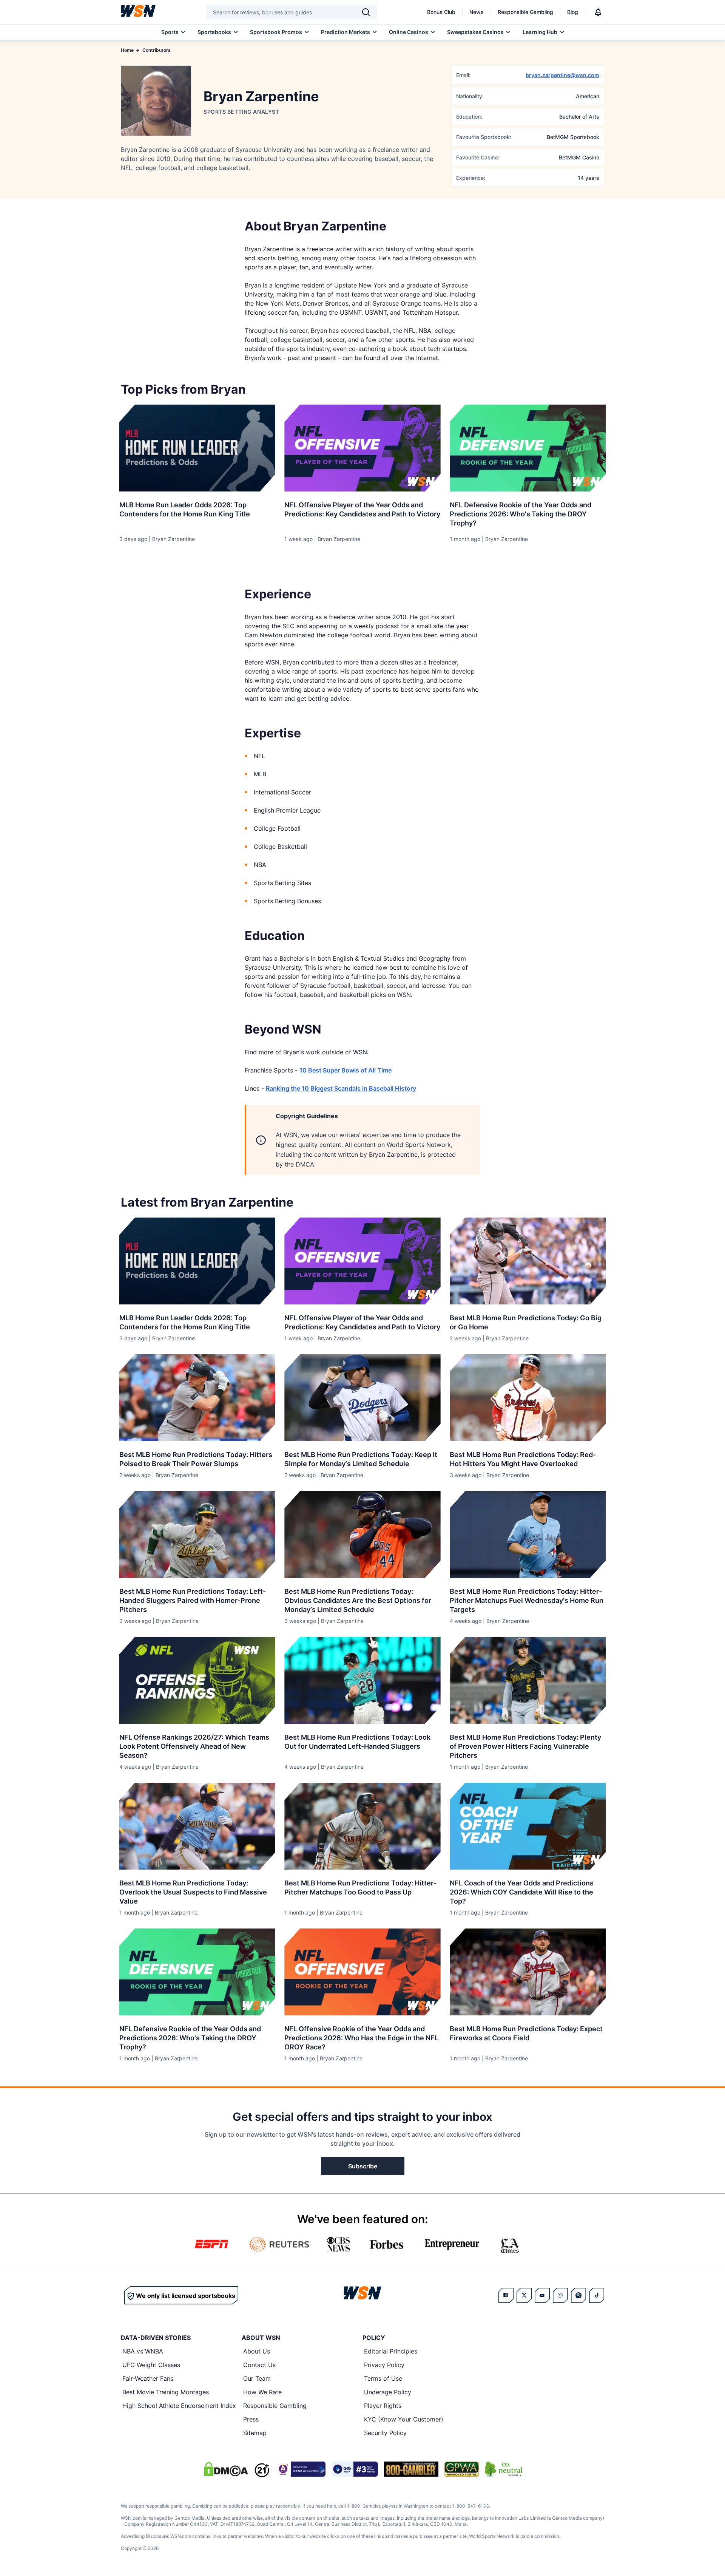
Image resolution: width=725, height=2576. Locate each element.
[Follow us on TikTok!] (597, 2295)
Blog (573, 12)
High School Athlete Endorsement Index (179, 2406)
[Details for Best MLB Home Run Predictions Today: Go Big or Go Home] (528, 1261)
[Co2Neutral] (503, 2469)
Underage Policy (388, 2392)
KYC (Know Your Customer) (404, 2419)
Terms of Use (383, 2378)
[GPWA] (462, 2469)
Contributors (157, 50)
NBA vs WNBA (143, 2351)
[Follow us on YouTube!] (542, 2295)
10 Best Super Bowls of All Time (346, 1070)
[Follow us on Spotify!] (578, 2295)
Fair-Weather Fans (148, 2378)
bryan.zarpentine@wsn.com (562, 75)
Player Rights (383, 2406)
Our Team (257, 2378)
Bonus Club (441, 12)
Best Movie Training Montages (166, 2392)
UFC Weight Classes (151, 2365)
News (477, 12)
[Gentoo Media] (355, 2469)
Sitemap (255, 2433)
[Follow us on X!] (524, 2295)
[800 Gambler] (411, 2469)
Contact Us (259, 2365)
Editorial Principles (391, 2351)
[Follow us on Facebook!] (506, 2295)
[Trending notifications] (598, 12)
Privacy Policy (384, 2365)
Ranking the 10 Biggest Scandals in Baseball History (341, 1088)
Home (127, 50)
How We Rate (262, 2392)
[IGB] (301, 2469)
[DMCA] (226, 2469)
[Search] (366, 12)
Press (251, 2419)
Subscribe (363, 2166)
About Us (257, 2351)
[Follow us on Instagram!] (560, 2295)
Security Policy (385, 2433)
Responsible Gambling (525, 12)
